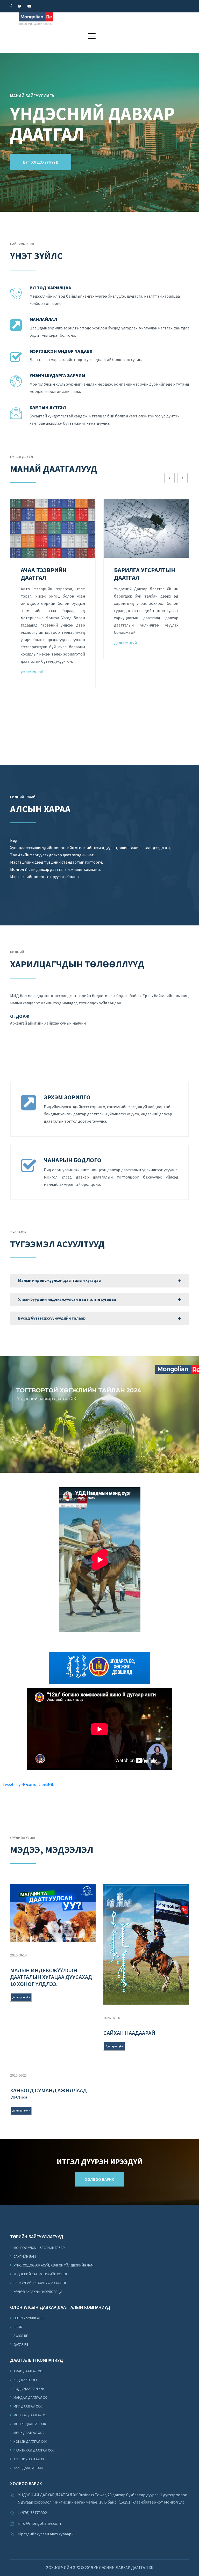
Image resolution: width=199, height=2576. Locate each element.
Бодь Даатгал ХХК (29, 2389)
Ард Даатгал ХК (26, 2380)
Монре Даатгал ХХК (29, 2424)
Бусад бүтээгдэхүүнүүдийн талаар (52, 1318)
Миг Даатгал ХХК (27, 2406)
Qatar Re (20, 2344)
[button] (92, 36)
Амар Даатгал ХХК (28, 2371)
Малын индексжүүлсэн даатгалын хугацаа (59, 1280)
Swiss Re (20, 2336)
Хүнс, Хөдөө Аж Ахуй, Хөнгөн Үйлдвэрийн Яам (53, 2265)
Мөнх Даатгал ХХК (28, 2433)
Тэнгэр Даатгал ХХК (30, 2459)
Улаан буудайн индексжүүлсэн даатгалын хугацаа (67, 1299)
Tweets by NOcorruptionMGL (28, 1784)
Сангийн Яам (24, 2256)
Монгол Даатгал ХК (30, 2415)
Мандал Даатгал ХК (30, 2397)
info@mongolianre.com (40, 2523)
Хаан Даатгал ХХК (28, 2468)
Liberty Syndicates (29, 2318)
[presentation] (169, 478)
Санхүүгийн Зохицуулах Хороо (40, 2283)
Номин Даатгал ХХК (30, 2441)
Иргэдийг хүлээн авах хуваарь (46, 2534)
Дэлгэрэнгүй (32, 643)
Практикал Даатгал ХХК (33, 2450)
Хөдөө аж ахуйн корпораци (37, 2292)
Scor (17, 2327)
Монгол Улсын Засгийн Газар (39, 2248)
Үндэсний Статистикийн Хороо (41, 2274)
